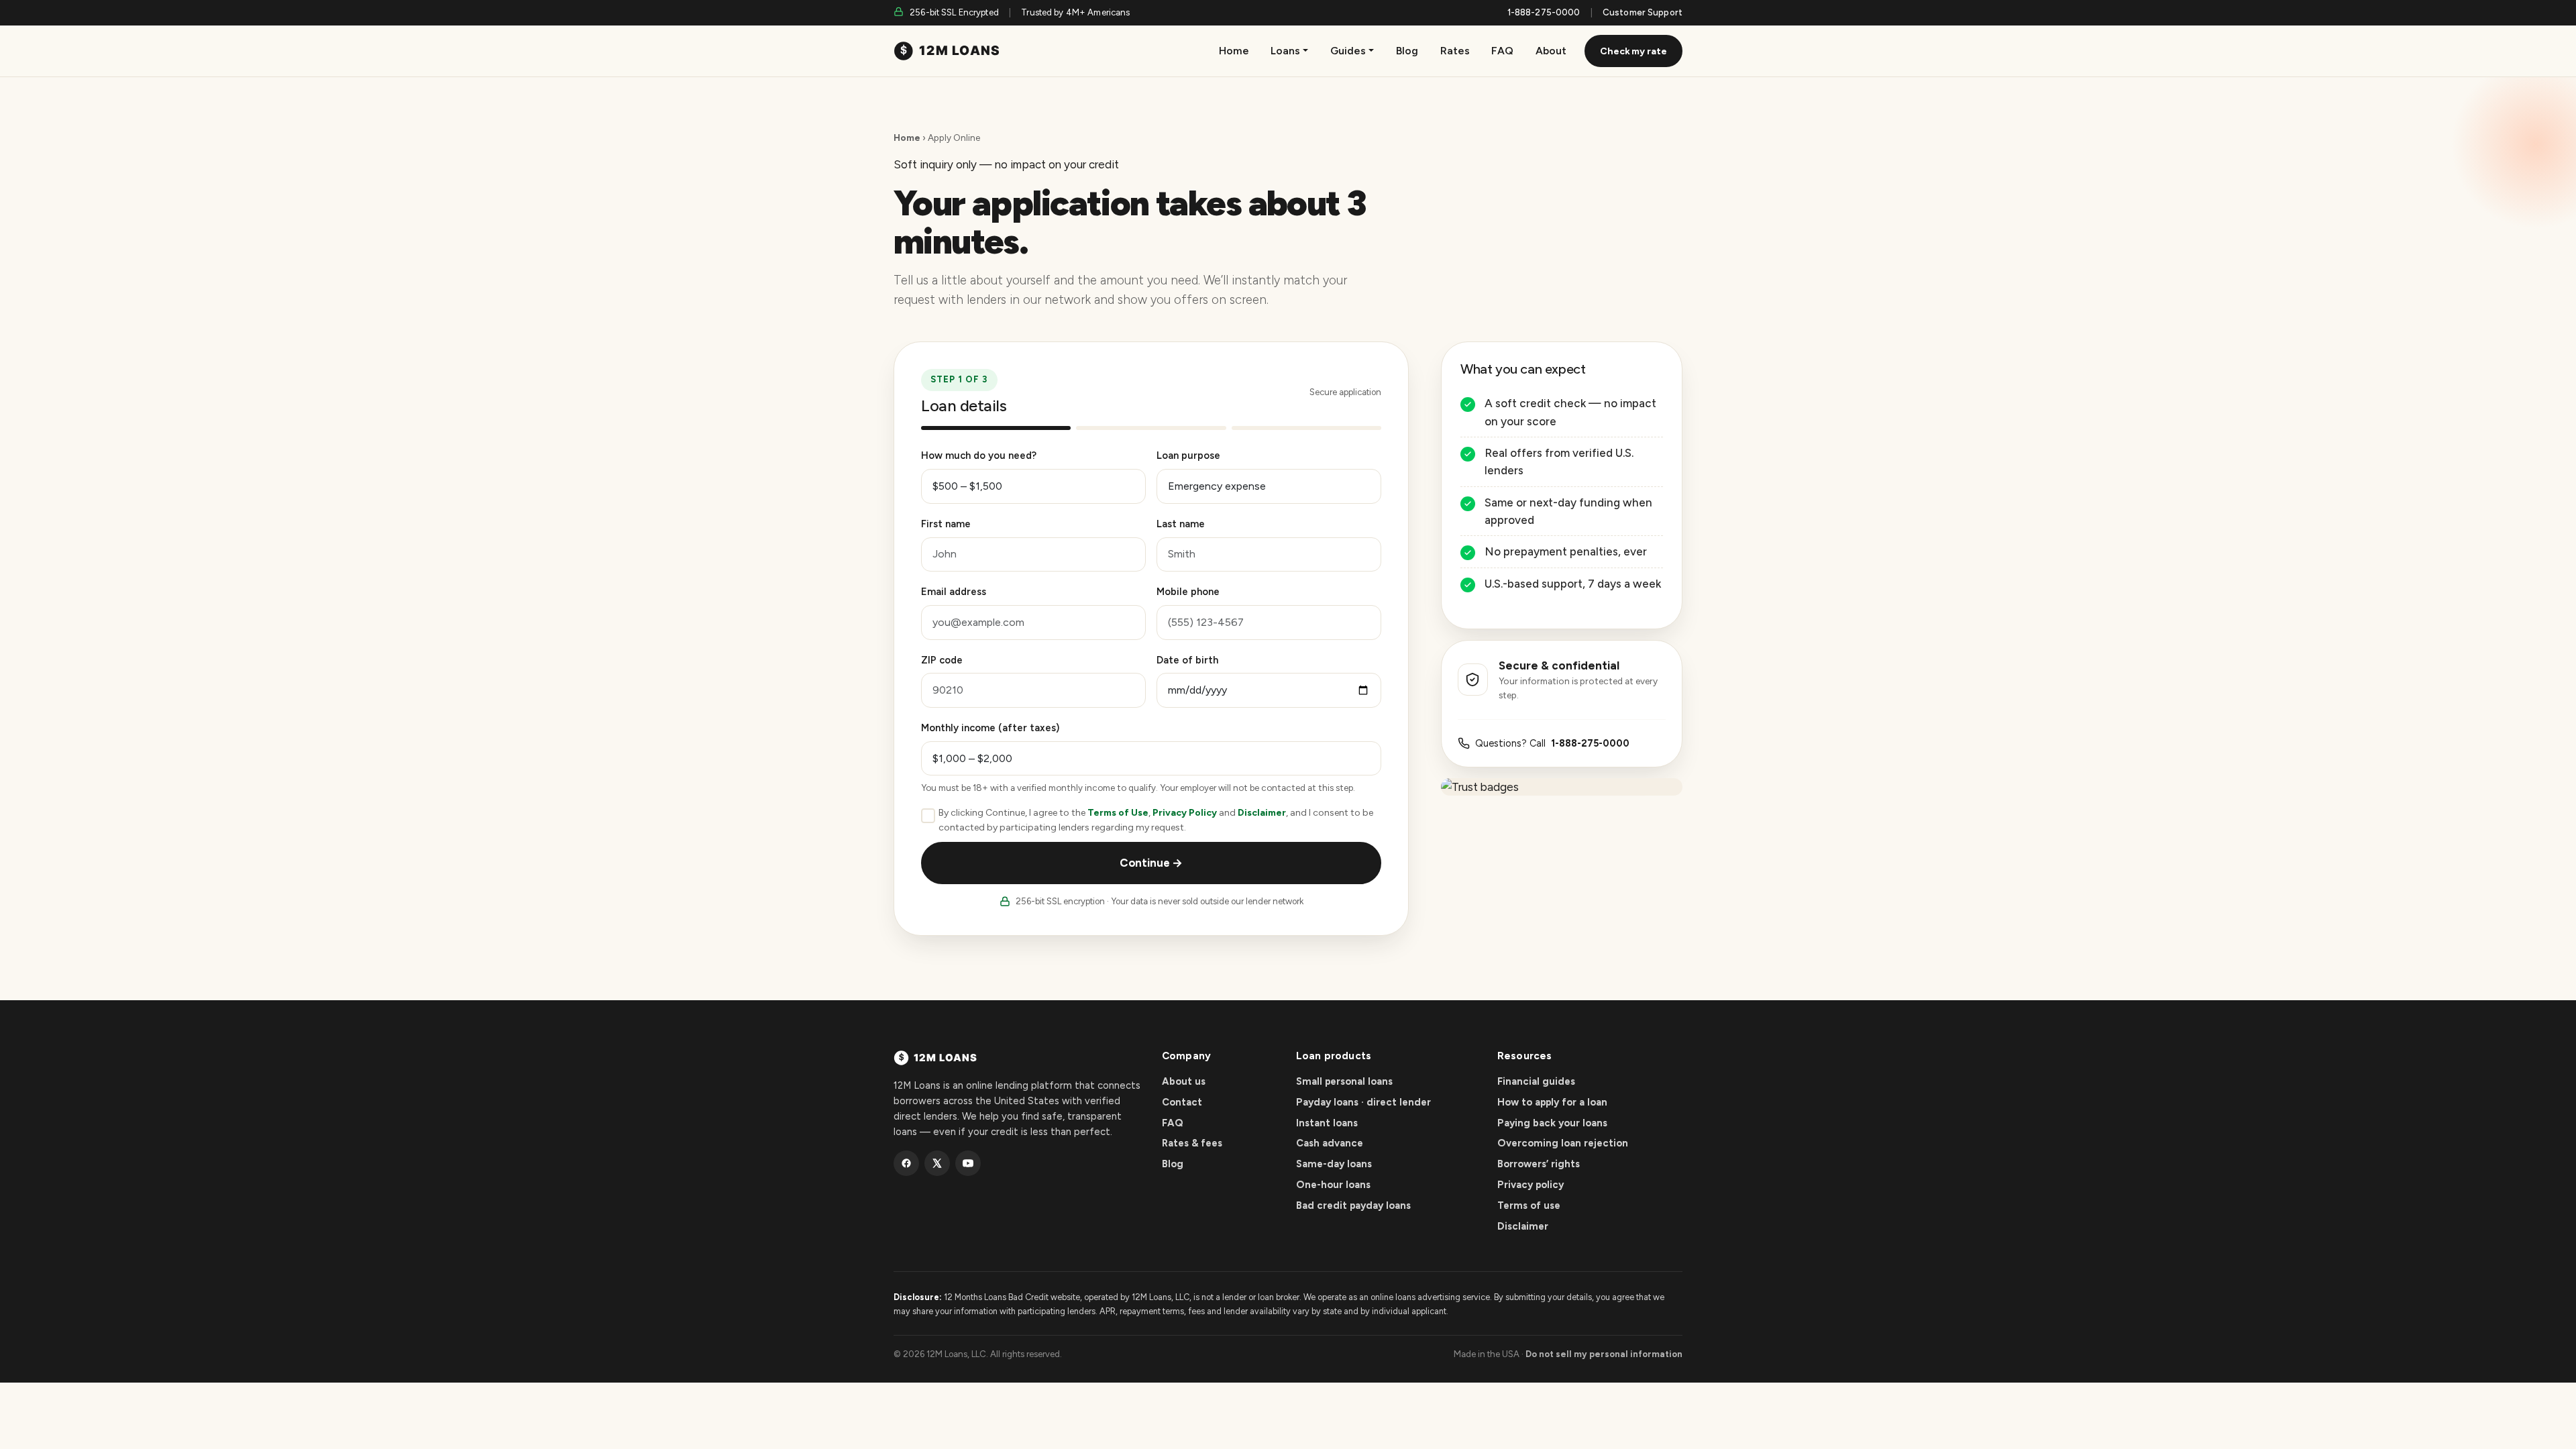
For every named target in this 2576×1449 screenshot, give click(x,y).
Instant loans (1327, 1123)
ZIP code (942, 660)
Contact (1182, 1102)
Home (1234, 51)
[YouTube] (968, 1163)
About (1551, 51)
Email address (954, 592)
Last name (1181, 524)
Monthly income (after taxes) (990, 728)
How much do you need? (979, 455)
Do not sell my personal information (1604, 1354)
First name (946, 524)
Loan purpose (1188, 455)
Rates (1455, 51)
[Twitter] (937, 1163)
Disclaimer (1262, 813)
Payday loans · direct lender (1363, 1102)
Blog (1407, 51)
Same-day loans (1334, 1164)
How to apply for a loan (1552, 1102)
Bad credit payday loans (1353, 1205)
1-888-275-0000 (1544, 12)
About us (1184, 1081)
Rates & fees (1192, 1143)
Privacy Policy (1185, 813)
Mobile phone (1188, 592)
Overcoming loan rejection (1563, 1143)
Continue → (1151, 863)
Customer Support (1643, 12)
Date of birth (1187, 660)
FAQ (1502, 51)
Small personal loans (1344, 1081)
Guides (1348, 51)
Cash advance (1330, 1143)
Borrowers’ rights (1539, 1164)
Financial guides (1536, 1081)
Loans (1285, 51)
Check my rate (1633, 51)
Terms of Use (1118, 813)
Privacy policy (1531, 1185)
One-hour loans (1333, 1185)
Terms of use (1529, 1205)
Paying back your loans (1552, 1123)
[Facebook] (906, 1163)
